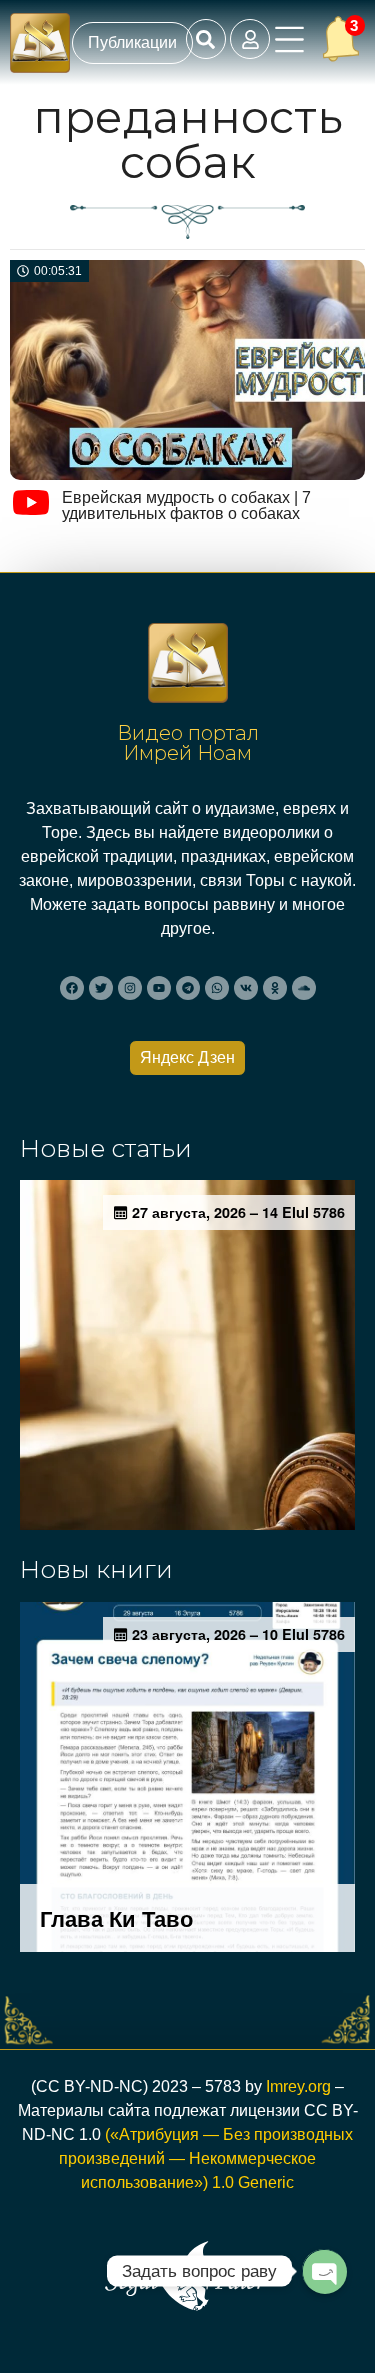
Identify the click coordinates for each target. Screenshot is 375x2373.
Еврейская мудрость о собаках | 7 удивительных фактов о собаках (186, 505)
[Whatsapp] (217, 988)
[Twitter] (101, 988)
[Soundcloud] (304, 988)
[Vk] (246, 988)
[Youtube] (159, 988)
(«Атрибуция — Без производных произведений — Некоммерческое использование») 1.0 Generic (206, 2158)
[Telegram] (188, 988)
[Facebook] (72, 988)
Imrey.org (298, 2086)
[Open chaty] (324, 2271)
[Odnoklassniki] (275, 988)
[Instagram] (130, 988)
